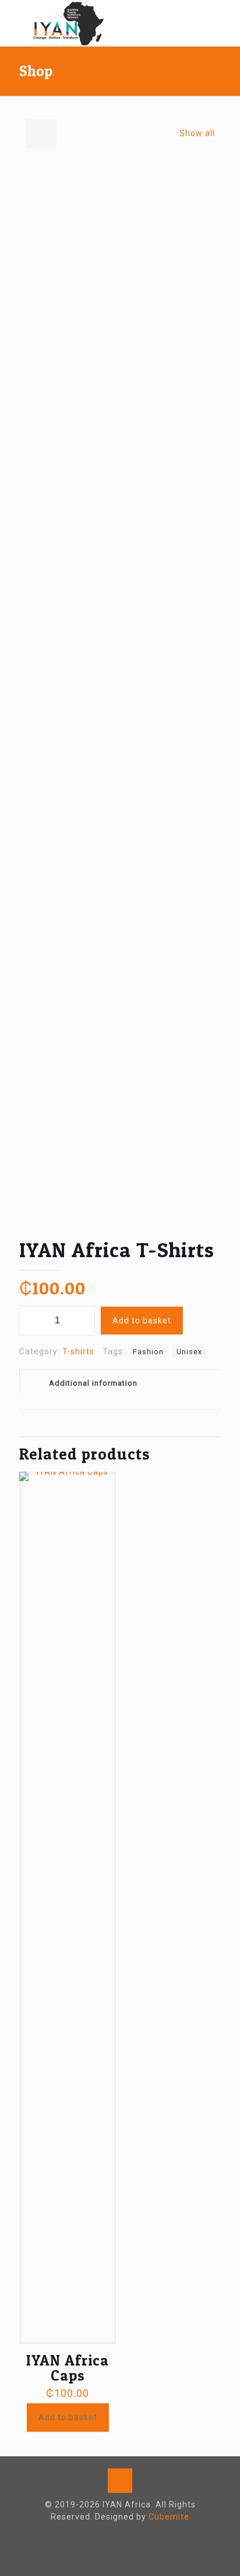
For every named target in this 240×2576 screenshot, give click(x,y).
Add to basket (142, 1321)
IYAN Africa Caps (68, 2368)
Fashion (148, 1352)
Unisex (189, 1352)
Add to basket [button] (68, 2417)
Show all (197, 133)
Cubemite (169, 2517)
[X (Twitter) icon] (114, 2535)
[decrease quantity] (32, 1321)
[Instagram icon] (127, 2535)
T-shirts (78, 1351)
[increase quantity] (82, 1321)
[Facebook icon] (102, 2535)
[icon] (138, 2535)
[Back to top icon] (120, 2481)
